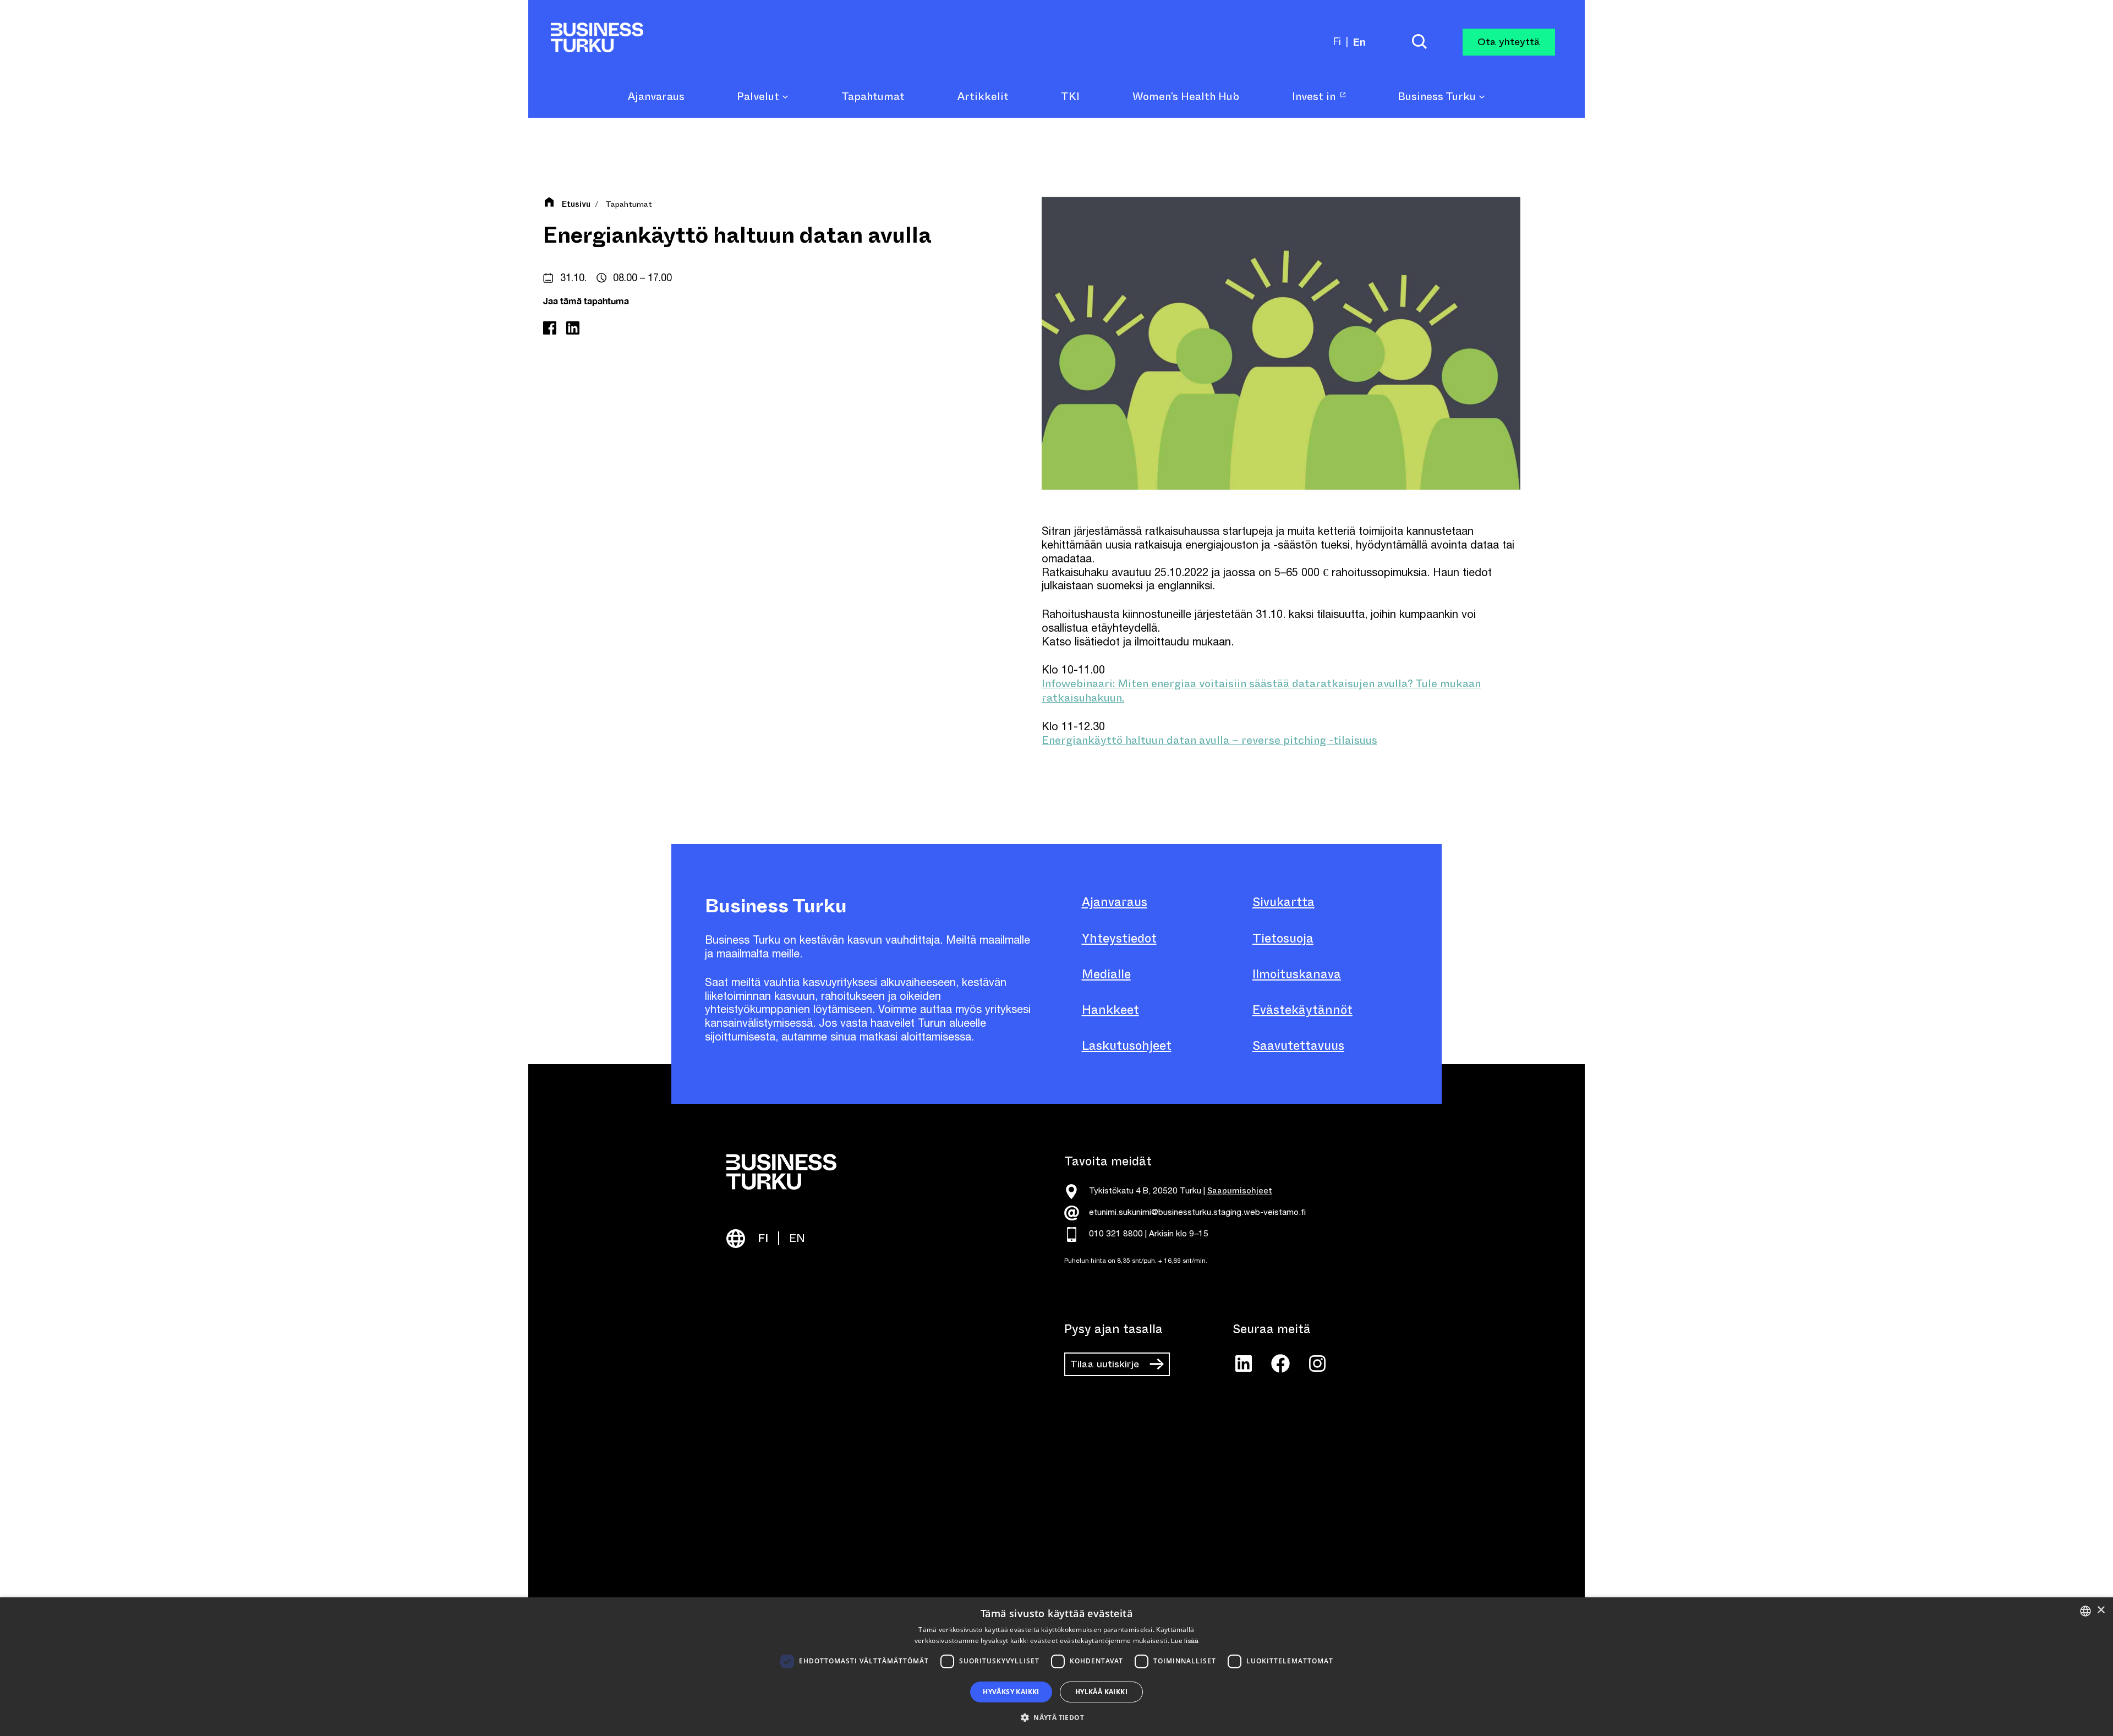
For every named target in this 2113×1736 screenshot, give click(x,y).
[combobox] (2085, 1611)
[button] (1056, 1717)
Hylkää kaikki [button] (1101, 1692)
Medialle (1106, 974)
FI (763, 1238)
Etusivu (576, 205)
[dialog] (1056, 1667)
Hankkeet (1110, 1010)
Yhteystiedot (1119, 938)
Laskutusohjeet (1127, 1046)
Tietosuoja (1283, 938)
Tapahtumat (629, 204)
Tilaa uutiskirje (1105, 1364)
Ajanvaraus (1115, 902)
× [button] (2101, 1610)
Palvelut (759, 97)
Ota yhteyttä (1509, 42)
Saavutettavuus (1298, 1046)
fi (1337, 42)
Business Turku (1438, 97)
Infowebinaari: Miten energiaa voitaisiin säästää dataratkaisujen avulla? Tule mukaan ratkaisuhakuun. (1261, 691)
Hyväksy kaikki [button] (1011, 1692)
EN (797, 1238)
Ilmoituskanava (1297, 974)
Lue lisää (1185, 1641)
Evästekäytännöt (1302, 1010)
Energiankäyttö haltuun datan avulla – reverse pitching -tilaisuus (1209, 740)
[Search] (1419, 42)
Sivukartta (1283, 902)
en (1359, 42)
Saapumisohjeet (1240, 1191)
